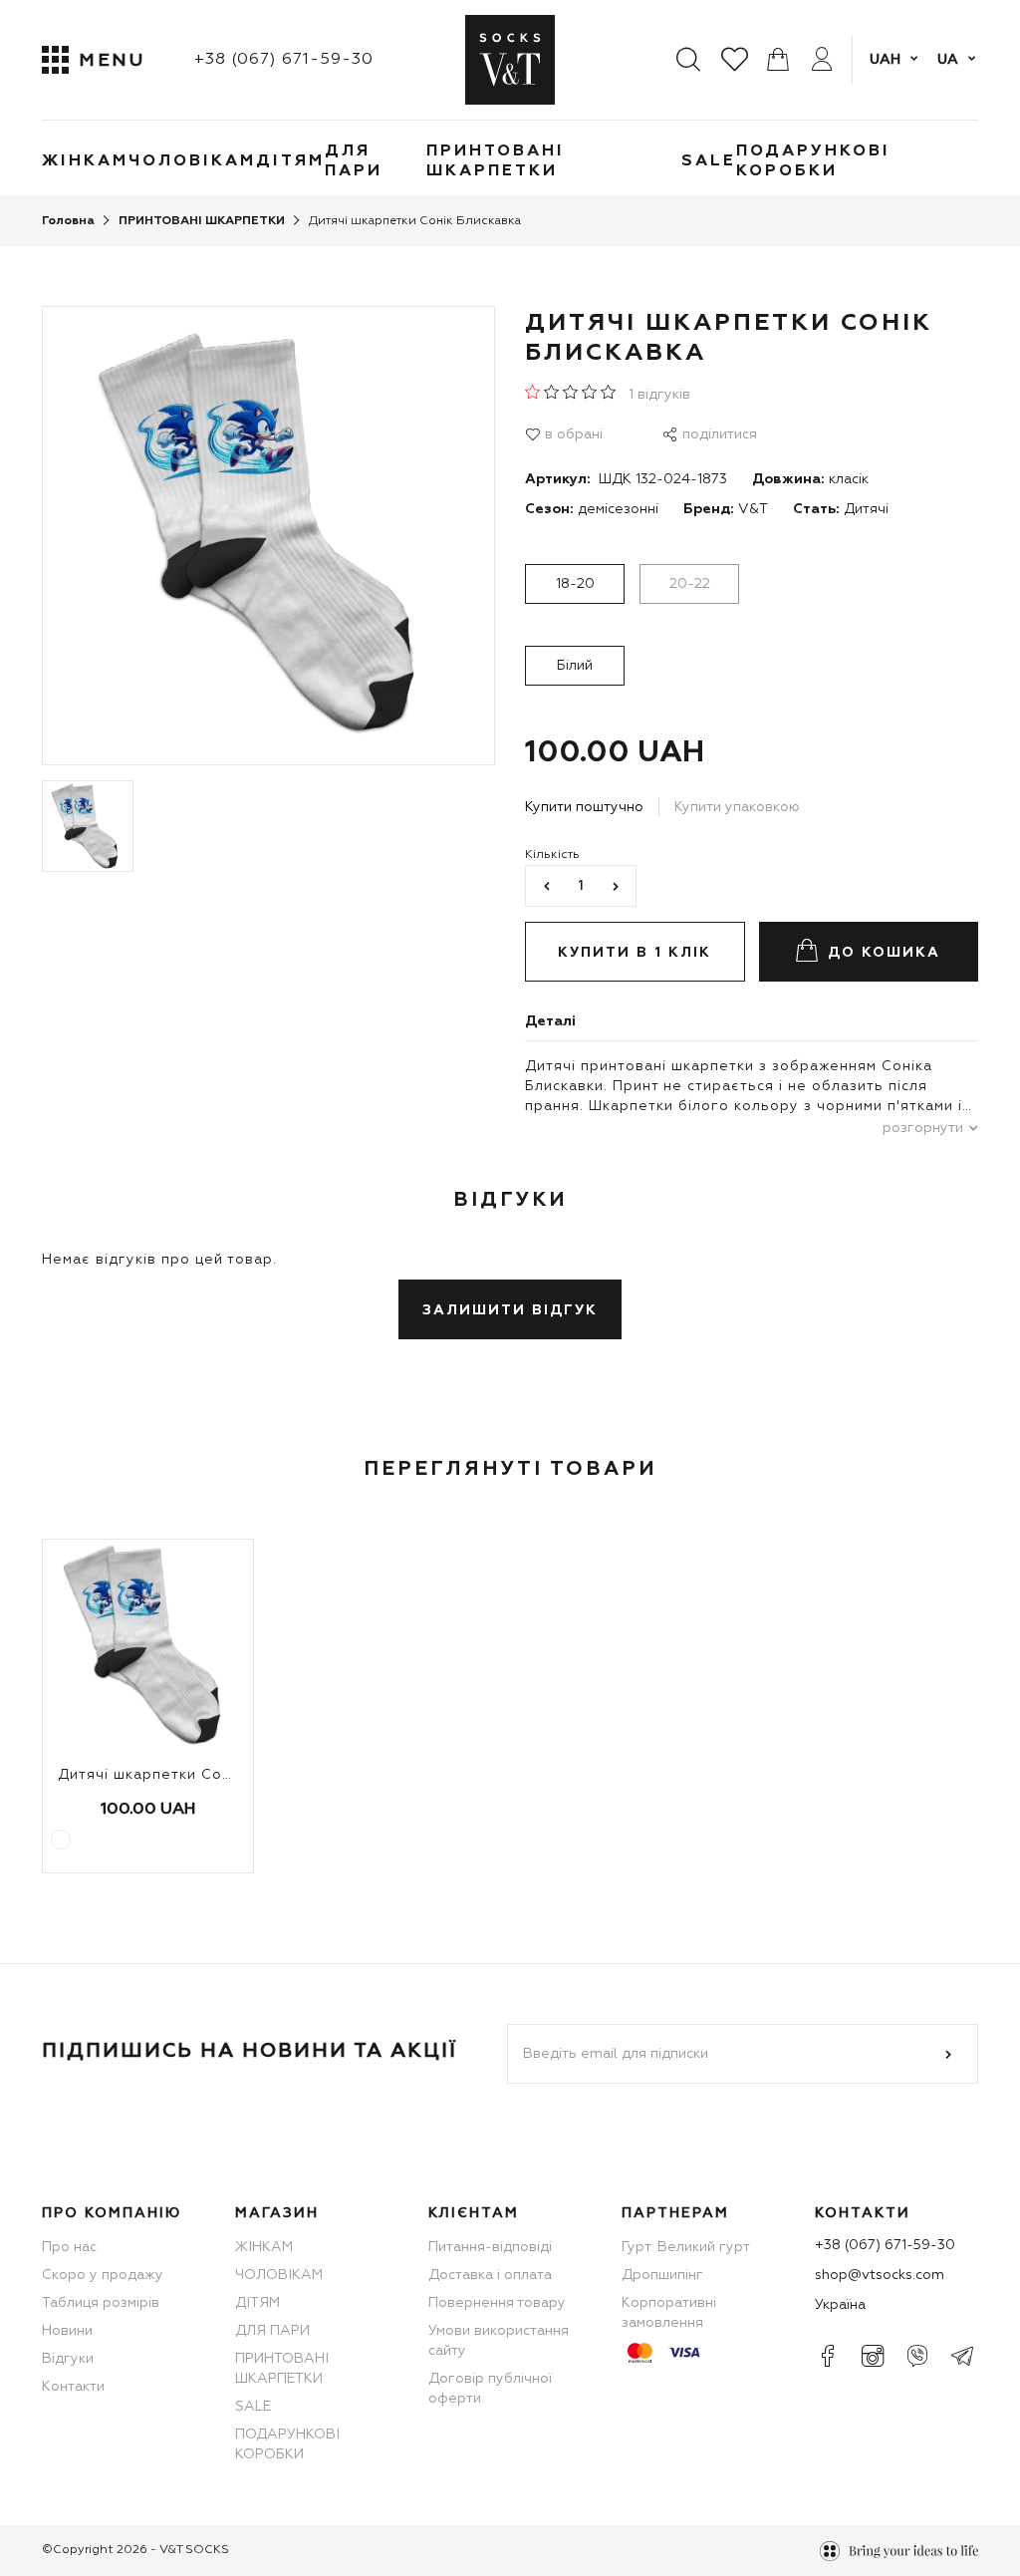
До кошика (884, 953)
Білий (575, 666)
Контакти (73, 2387)
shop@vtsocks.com (880, 2275)
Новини (67, 2331)
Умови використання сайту (499, 2341)
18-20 (575, 584)
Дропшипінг (662, 2275)
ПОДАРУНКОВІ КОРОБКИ (813, 161)
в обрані (574, 434)
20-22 (690, 584)
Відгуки (68, 2359)
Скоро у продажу (103, 2275)
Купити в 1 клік (635, 953)
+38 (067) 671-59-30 (284, 60)
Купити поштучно (584, 807)
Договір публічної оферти (490, 2389)
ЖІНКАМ (85, 161)
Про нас (69, 2247)
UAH (885, 60)
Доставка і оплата (490, 2275)
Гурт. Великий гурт (686, 2247)
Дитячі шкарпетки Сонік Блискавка (192, 1775)
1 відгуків (659, 395)
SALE (709, 161)
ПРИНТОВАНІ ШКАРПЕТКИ (496, 161)
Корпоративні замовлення (669, 2313)
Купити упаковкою (737, 807)
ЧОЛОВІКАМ (192, 161)
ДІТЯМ (290, 161)
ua (948, 60)
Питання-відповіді (490, 2247)
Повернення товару (497, 2303)
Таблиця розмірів (101, 2303)
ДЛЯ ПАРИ (354, 161)
